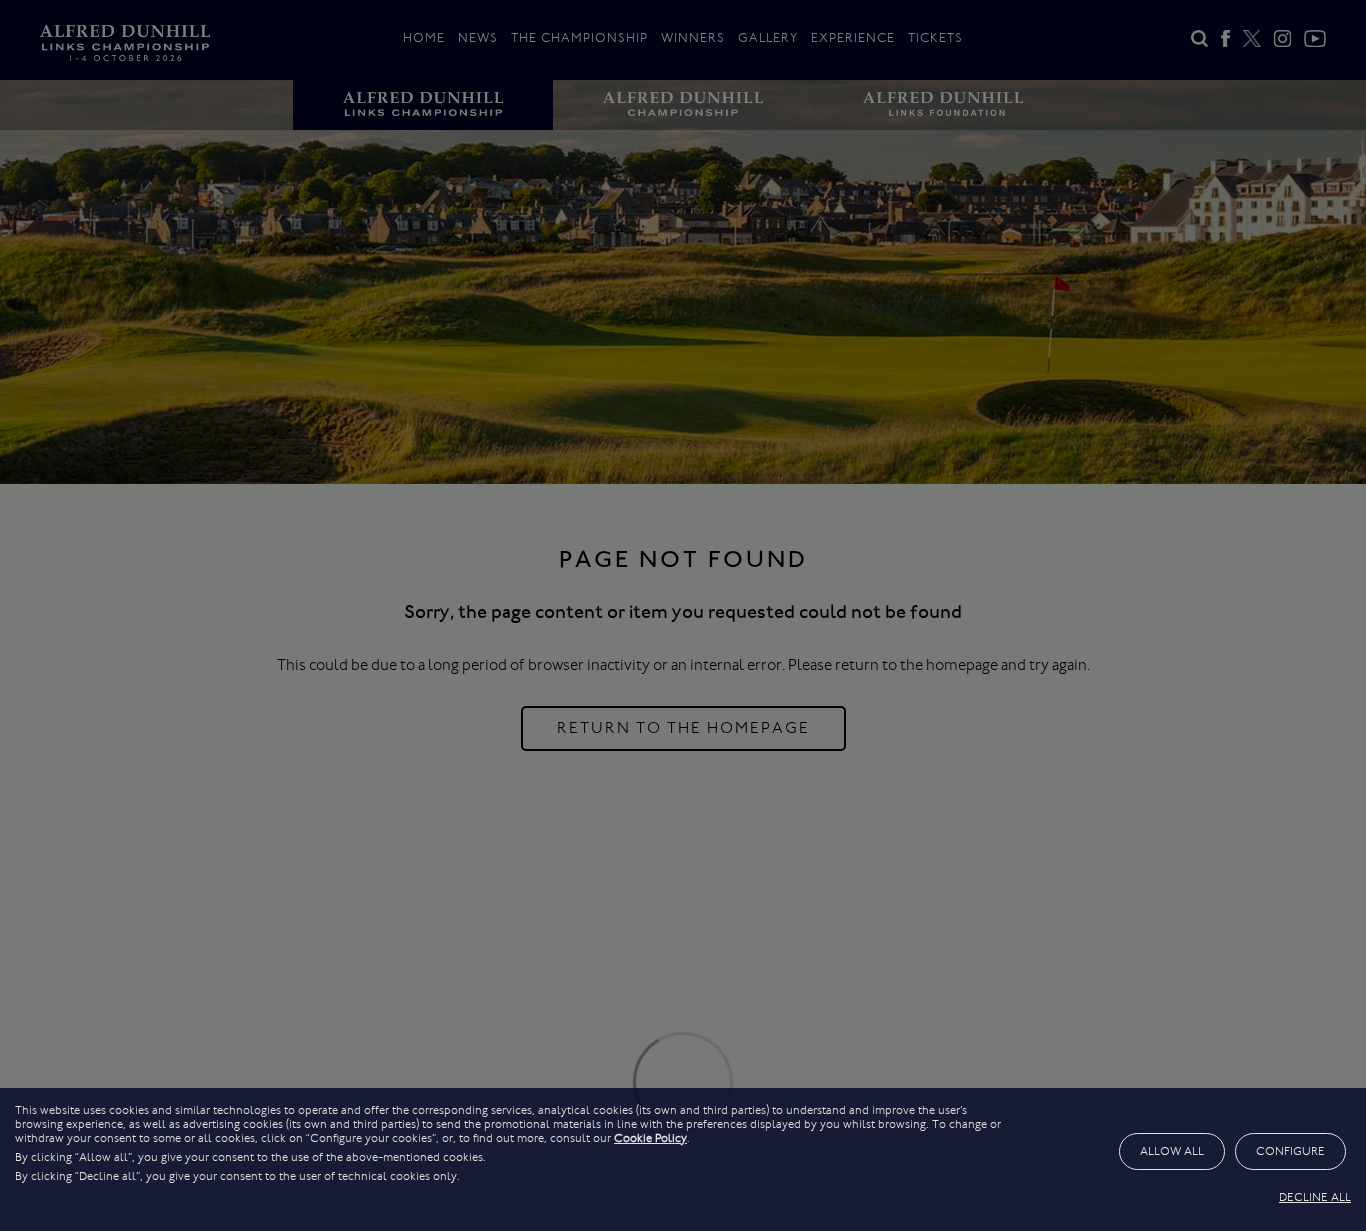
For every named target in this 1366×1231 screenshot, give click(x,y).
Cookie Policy (650, 1138)
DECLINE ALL (1315, 1197)
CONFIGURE (1290, 1151)
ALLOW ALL (1172, 1151)
